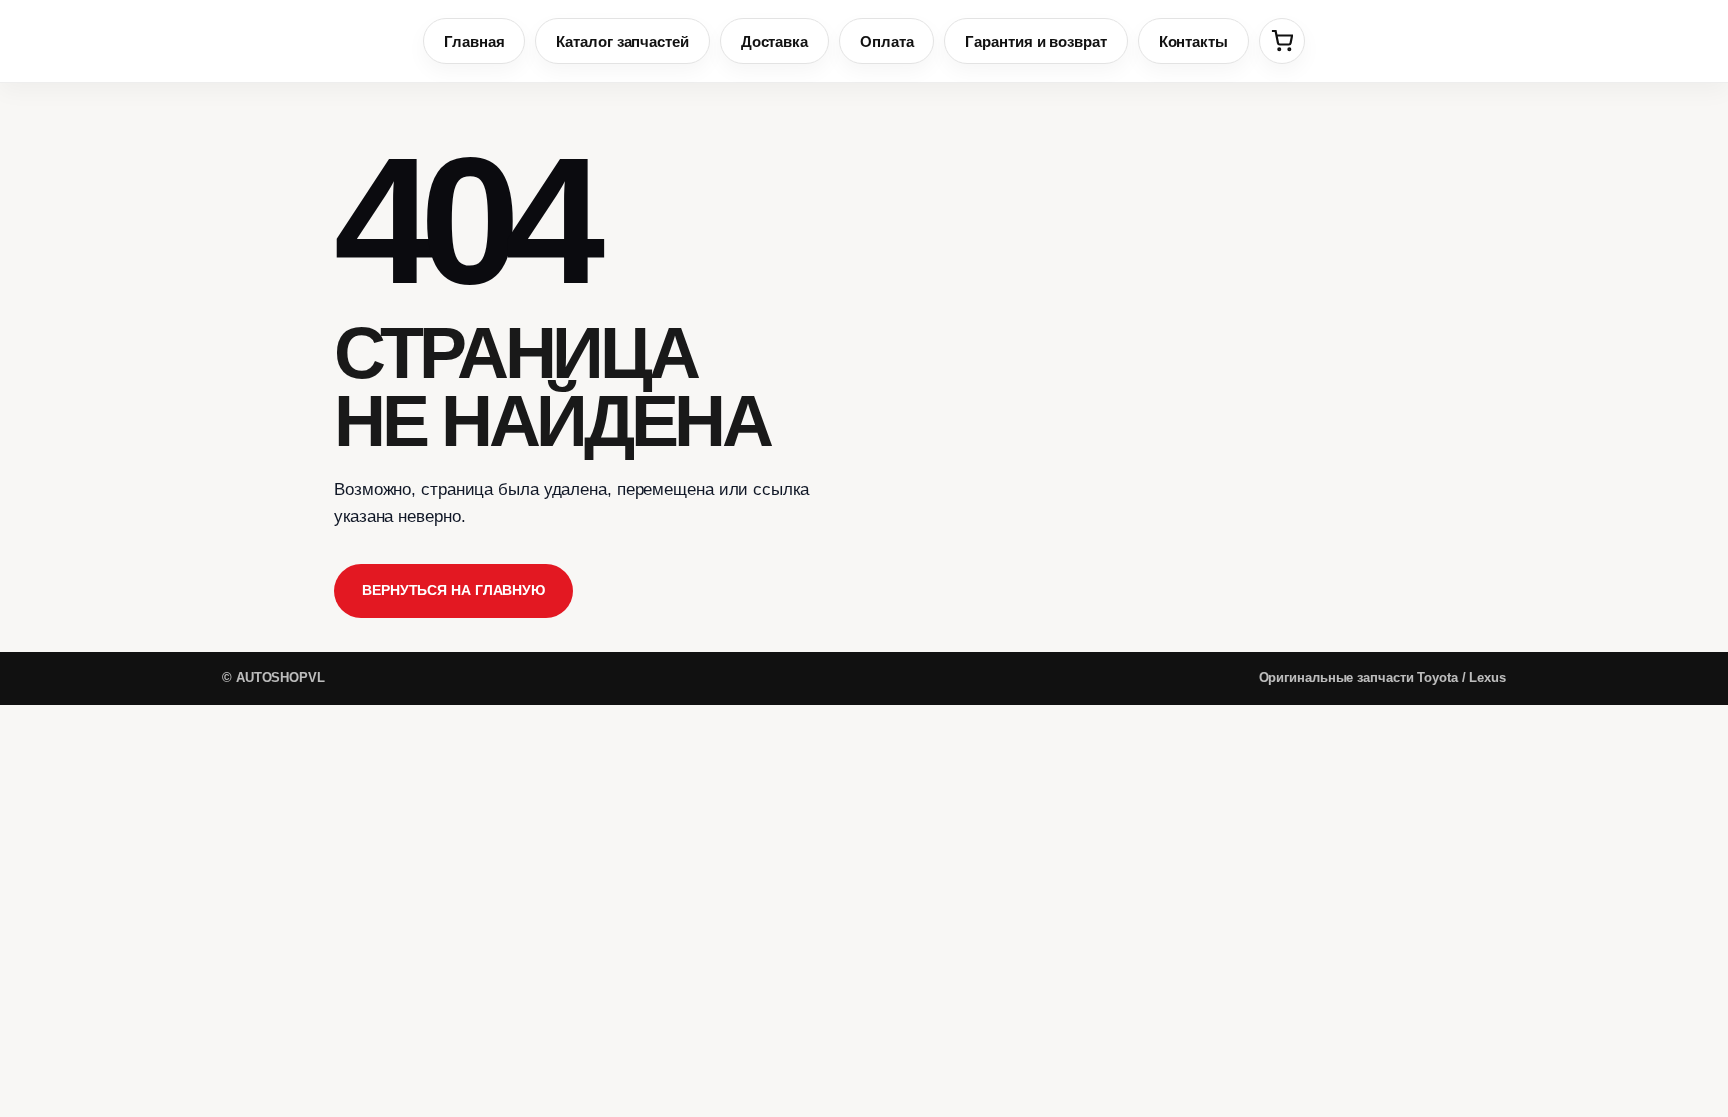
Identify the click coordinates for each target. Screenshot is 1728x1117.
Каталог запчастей (622, 41)
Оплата (886, 41)
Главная (474, 41)
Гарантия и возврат (1035, 41)
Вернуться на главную (453, 590)
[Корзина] (1282, 41)
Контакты (1193, 41)
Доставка (774, 41)
